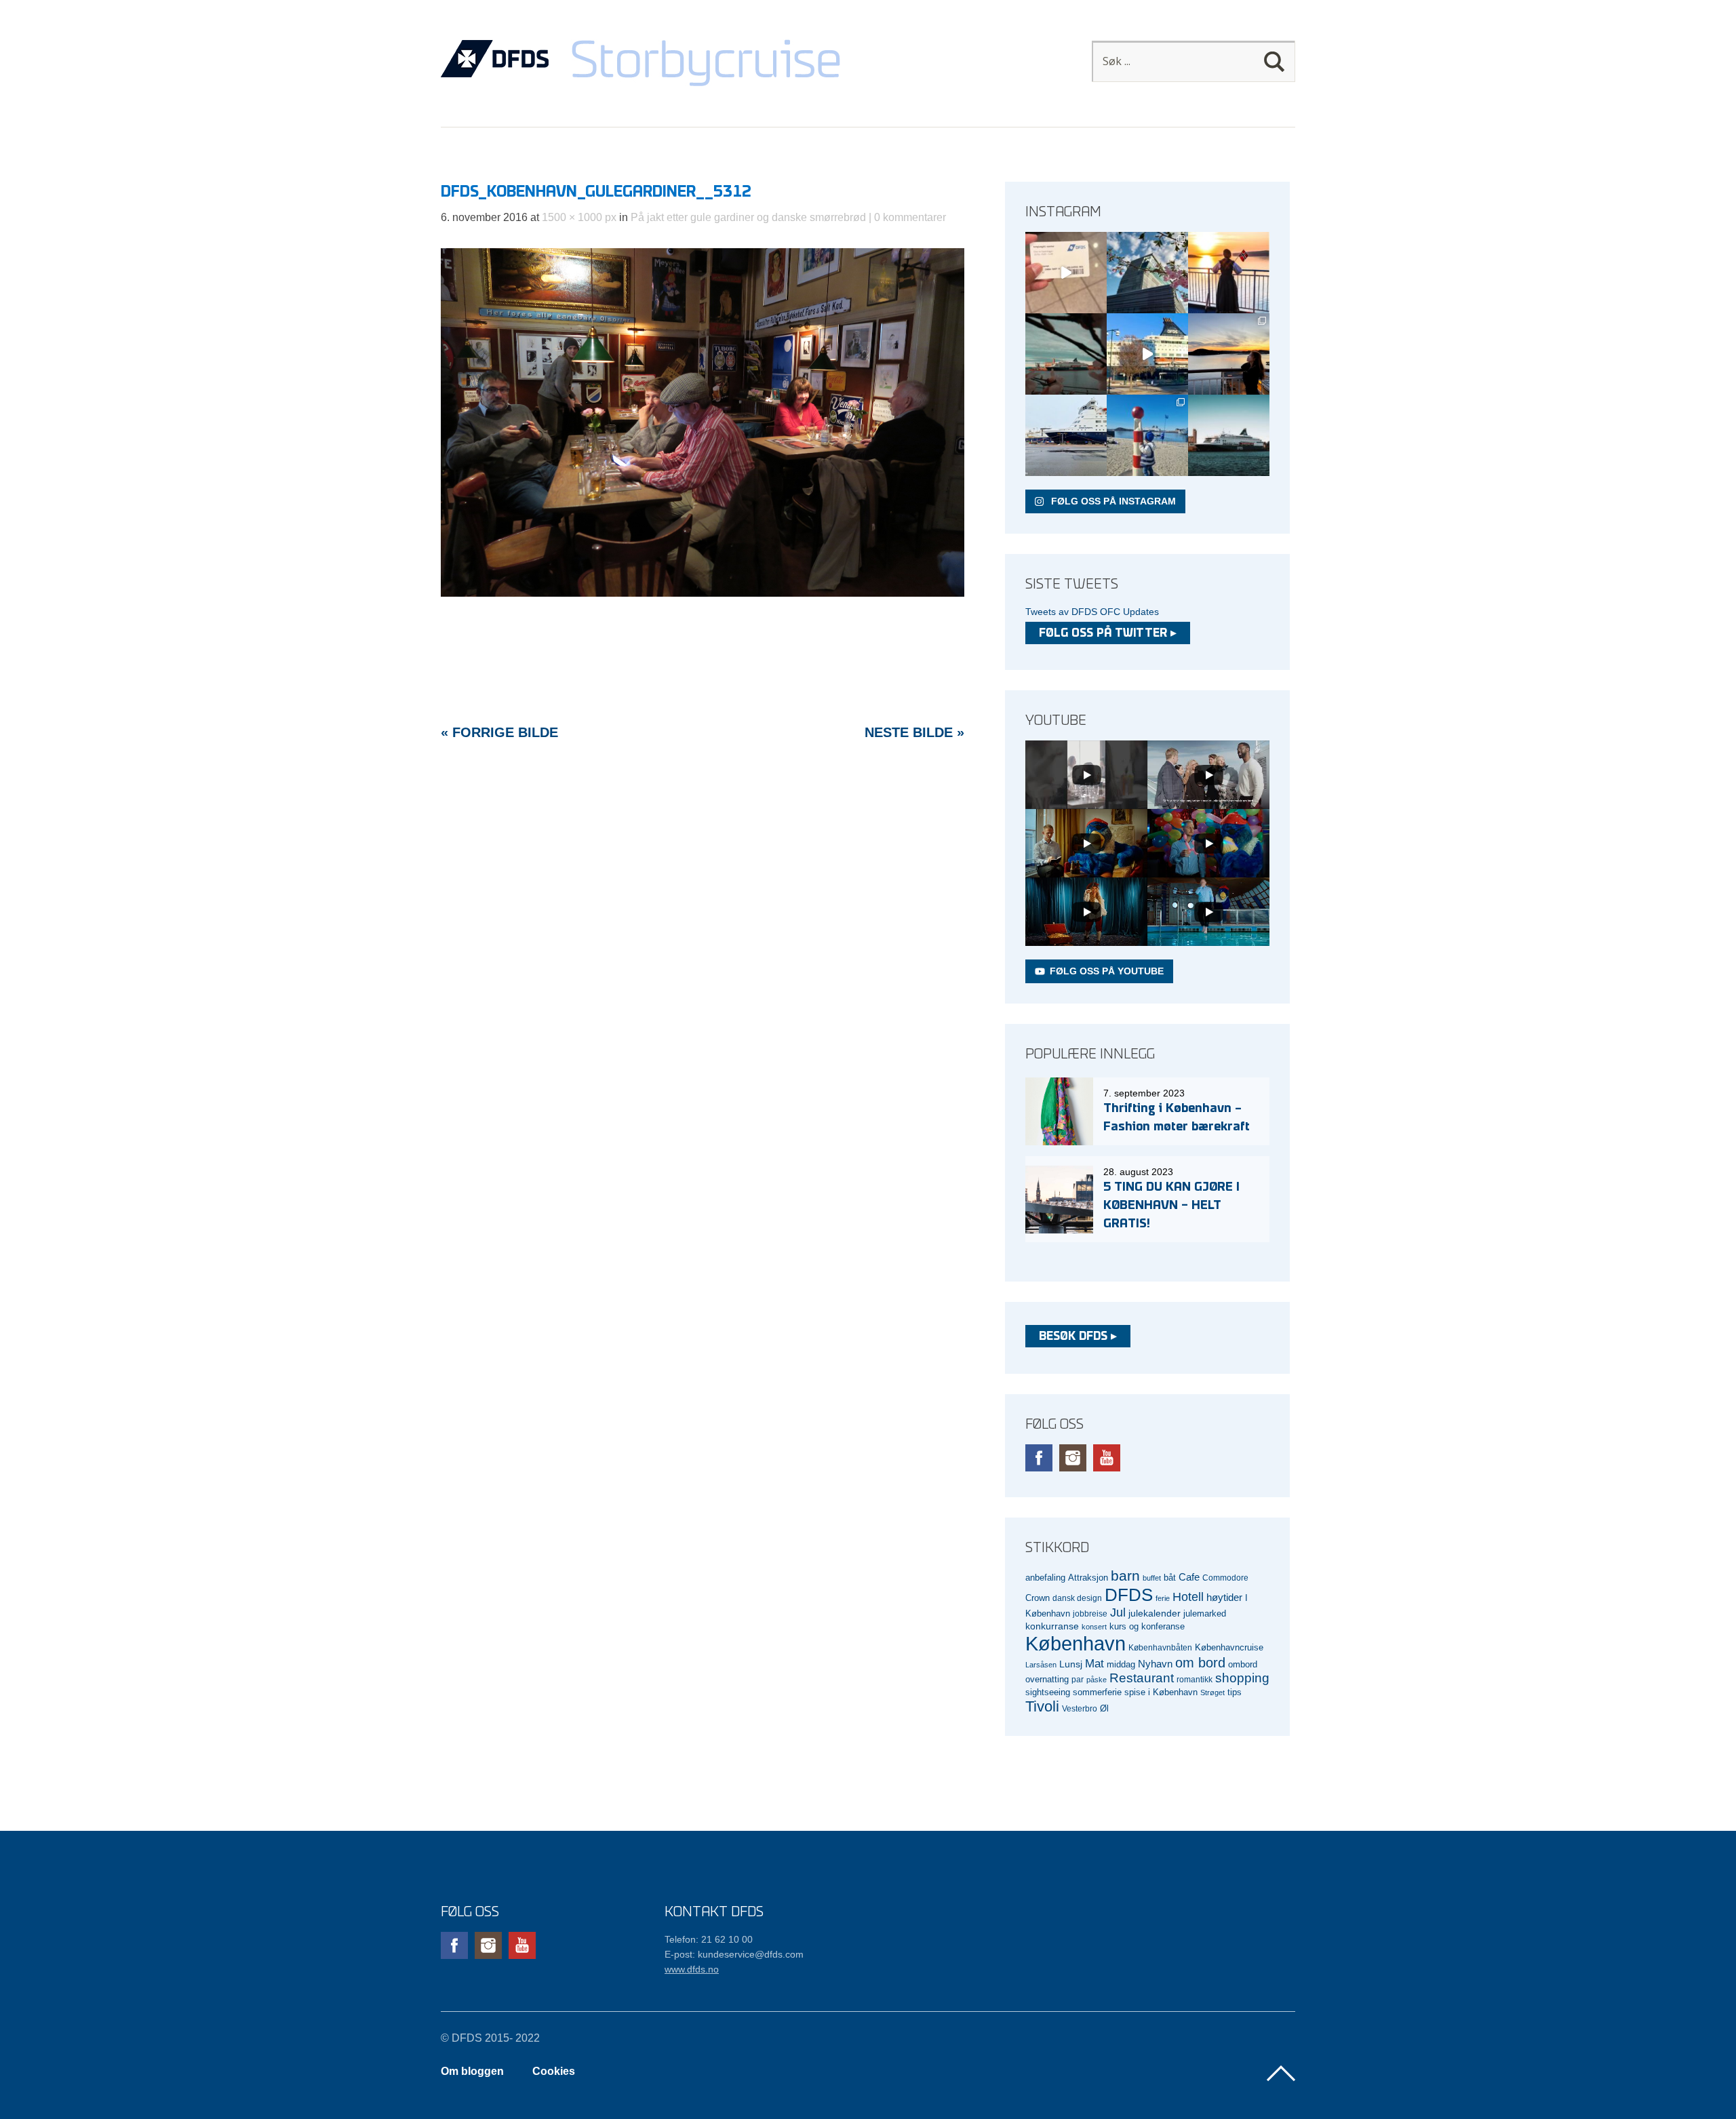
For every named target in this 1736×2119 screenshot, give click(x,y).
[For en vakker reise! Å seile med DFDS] (1147, 354)
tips (1235, 1692)
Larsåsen (1041, 1665)
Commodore (1225, 1578)
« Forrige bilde (499, 732)
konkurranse (1052, 1626)
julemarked (1205, 1613)
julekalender (1155, 1613)
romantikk (1195, 1679)
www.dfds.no (692, 1969)
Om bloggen (472, 2071)
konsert (1094, 1627)
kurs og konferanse (1147, 1626)
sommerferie (1097, 1692)
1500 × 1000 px (579, 217)
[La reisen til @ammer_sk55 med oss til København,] (1066, 273)
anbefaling (1045, 1578)
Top (1281, 2074)
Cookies (554, 2071)
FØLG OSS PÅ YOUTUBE (1107, 971)
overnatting (1047, 1679)
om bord (1200, 1663)
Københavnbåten (1160, 1647)
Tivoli (1042, 1706)
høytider (1224, 1598)
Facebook (1039, 1458)
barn (1125, 1576)
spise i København (1161, 1692)
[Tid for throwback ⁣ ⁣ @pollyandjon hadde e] (1229, 354)
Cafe (1189, 1577)
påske (1097, 1680)
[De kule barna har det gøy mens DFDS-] (1147, 435)
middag (1121, 1664)
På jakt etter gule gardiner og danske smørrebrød (748, 217)
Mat (1094, 1664)
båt (1170, 1578)
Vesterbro (1080, 1708)
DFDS (1129, 1595)
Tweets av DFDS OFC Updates (1092, 612)
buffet (1152, 1578)
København (1076, 1643)
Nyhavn (1155, 1664)
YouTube (1107, 1458)
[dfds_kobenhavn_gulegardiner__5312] (703, 593)
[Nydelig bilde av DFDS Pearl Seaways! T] (1066, 354)
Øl (1104, 1709)
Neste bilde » (914, 732)
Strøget (1212, 1692)
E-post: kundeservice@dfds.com (734, 1954)
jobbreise (1090, 1613)
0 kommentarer (910, 217)
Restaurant (1142, 1678)
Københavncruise (1229, 1648)
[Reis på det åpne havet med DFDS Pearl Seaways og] (1229, 435)
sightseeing (1048, 1692)
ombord (1243, 1665)
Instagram (1073, 1458)
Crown (1038, 1598)
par (1078, 1679)
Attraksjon (1088, 1578)
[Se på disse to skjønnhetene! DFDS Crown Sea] (1066, 435)
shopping (1242, 1678)
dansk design (1077, 1598)
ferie (1163, 1598)
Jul (1118, 1612)
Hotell (1188, 1597)
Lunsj (1071, 1664)
